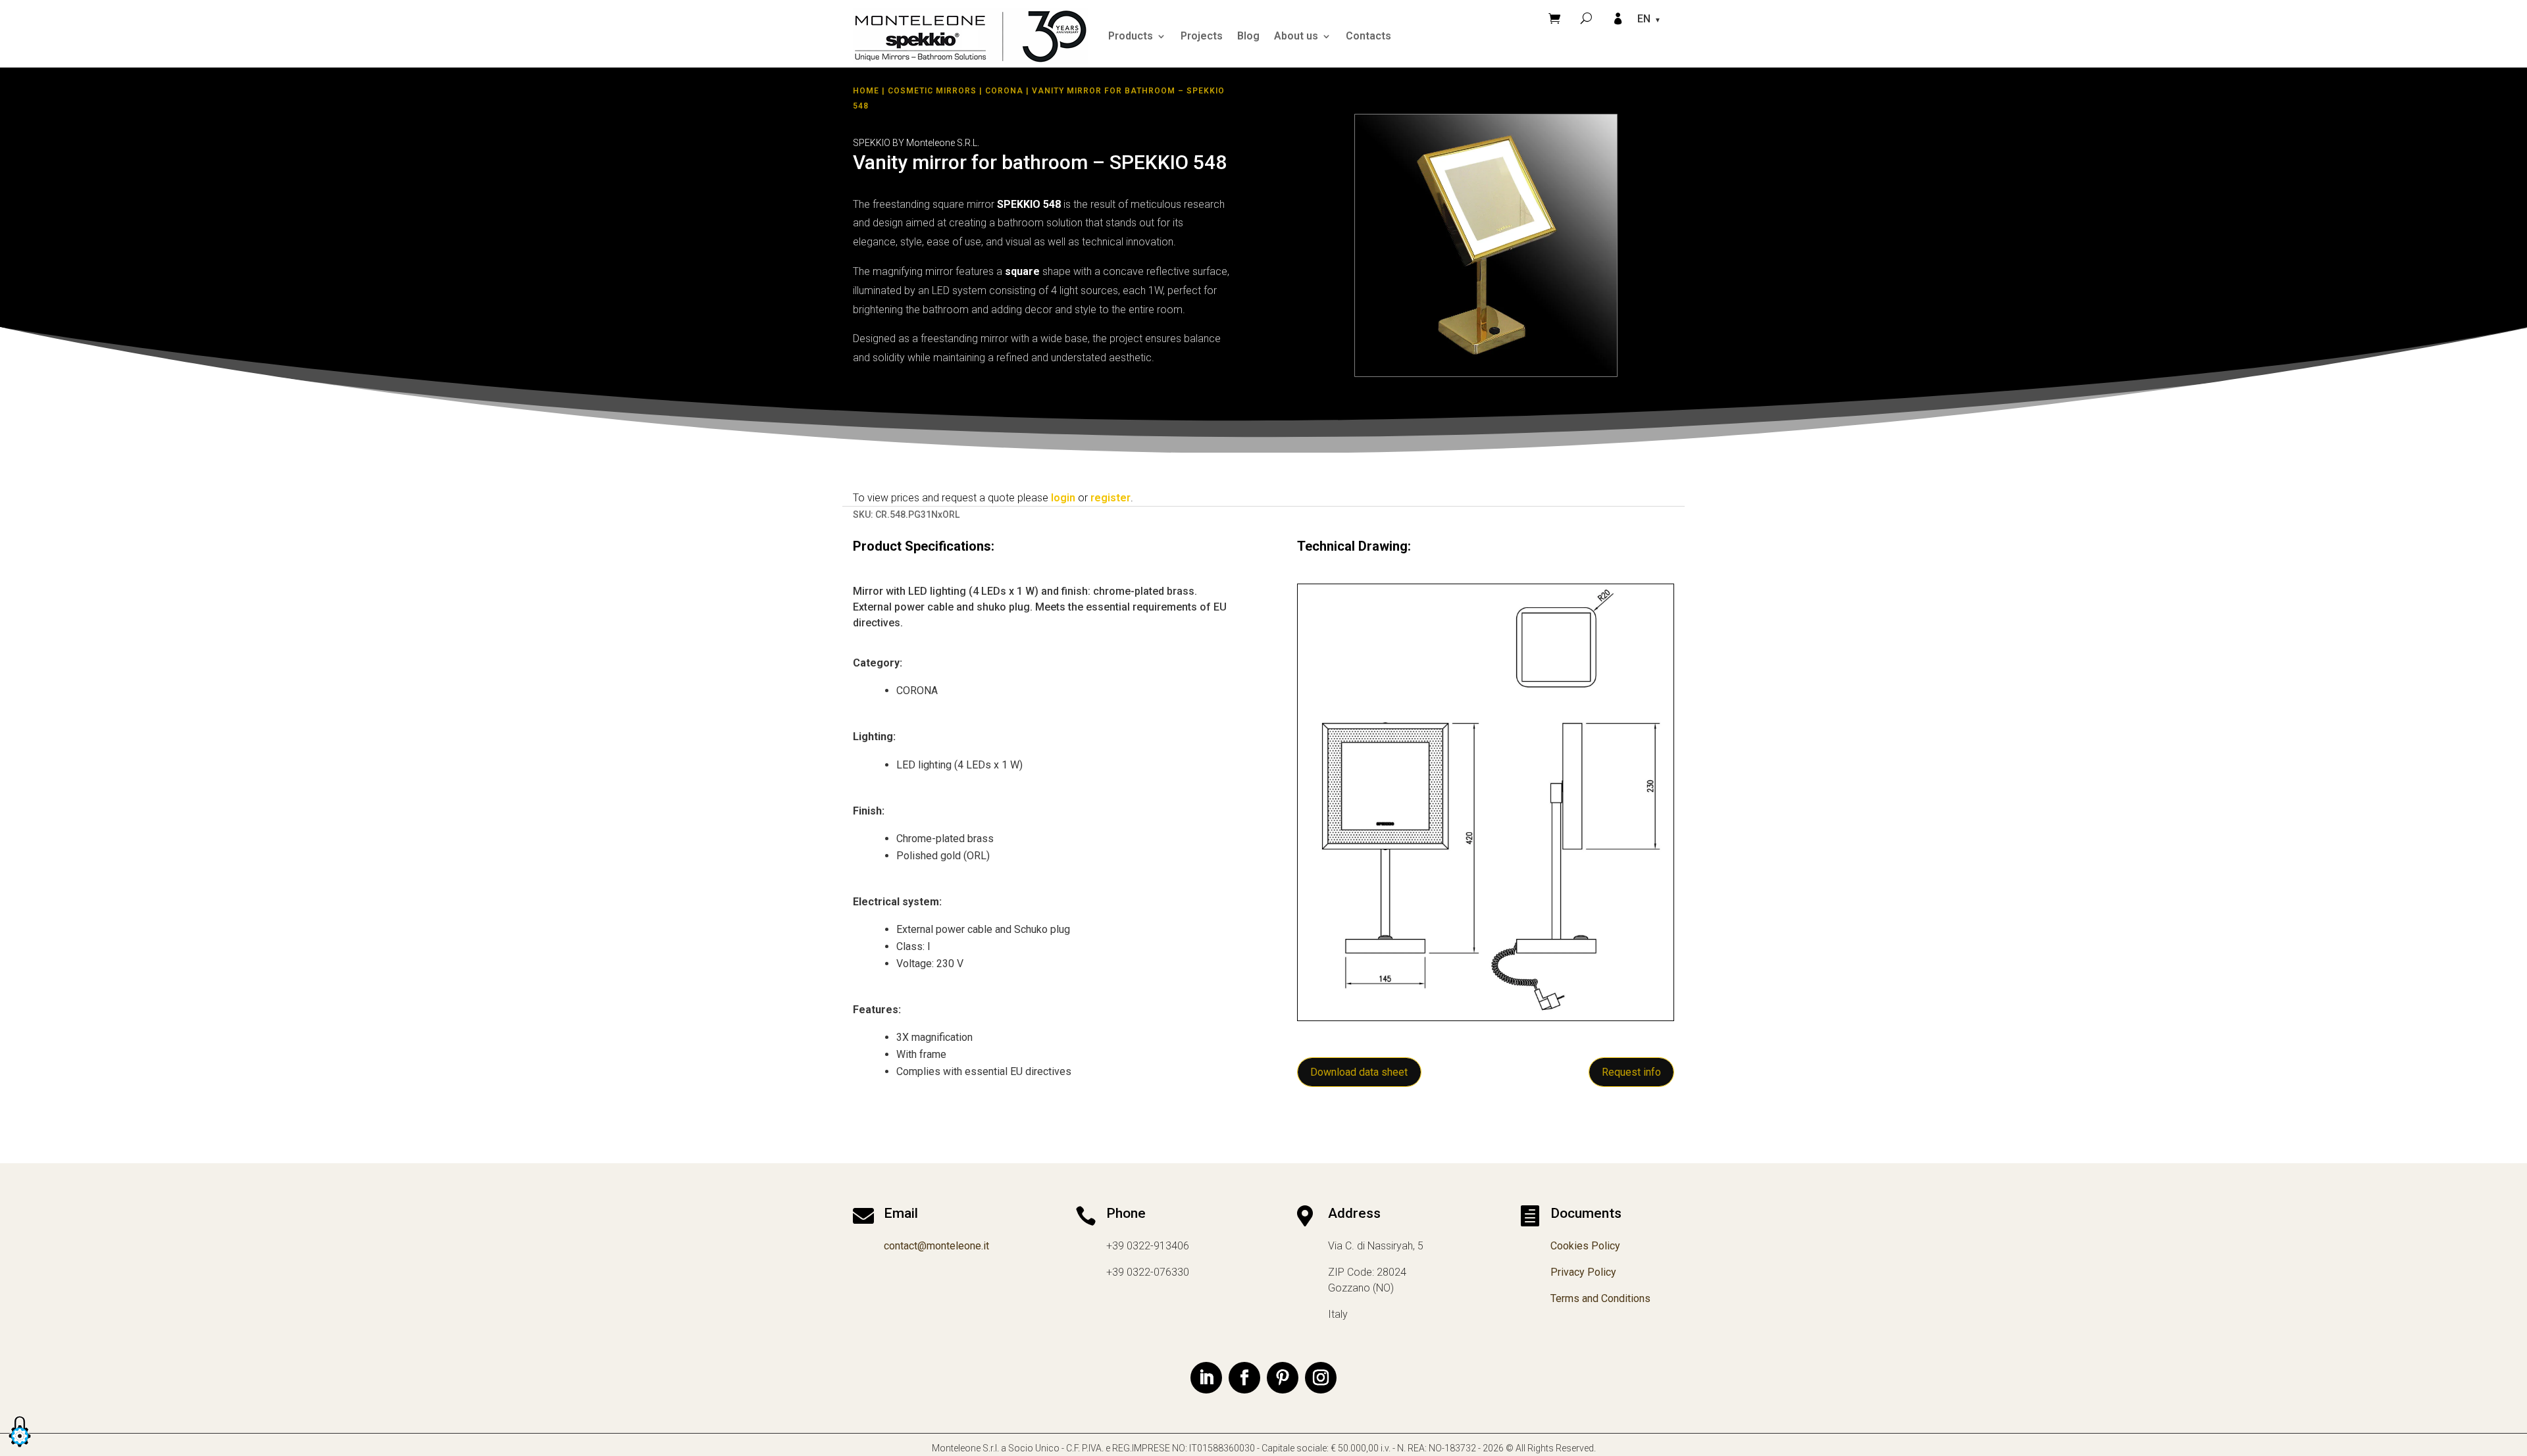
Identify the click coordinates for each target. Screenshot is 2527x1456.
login (1063, 498)
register (1110, 498)
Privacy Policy (1583, 1272)
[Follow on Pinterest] (1283, 1378)
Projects (1202, 36)
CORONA (1004, 91)
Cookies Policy (1585, 1246)
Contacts (1368, 36)
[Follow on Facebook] (1244, 1378)
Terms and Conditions (1600, 1298)
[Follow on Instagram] (1321, 1378)
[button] (20, 1448)
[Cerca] (1586, 18)
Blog (1248, 36)
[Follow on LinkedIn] (1206, 1378)
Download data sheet (1359, 1072)
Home (866, 91)
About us (1296, 36)
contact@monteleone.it (936, 1246)
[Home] (971, 36)
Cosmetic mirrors (932, 91)
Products (1131, 36)
